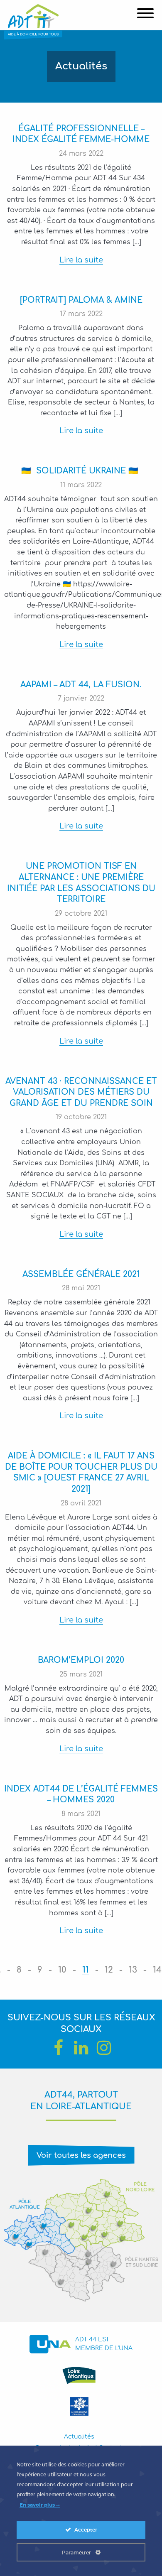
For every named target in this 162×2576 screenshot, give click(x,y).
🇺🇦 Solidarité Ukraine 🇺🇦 (81, 471)
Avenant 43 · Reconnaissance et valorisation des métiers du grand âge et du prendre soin (81, 1092)
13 (133, 1970)
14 (157, 1970)
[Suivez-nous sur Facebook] (58, 2048)
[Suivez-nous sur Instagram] (104, 2048)
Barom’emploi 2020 (81, 1660)
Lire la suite (81, 260)
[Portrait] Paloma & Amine (81, 300)
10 (62, 1970)
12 (109, 1970)
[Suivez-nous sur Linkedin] (81, 2048)
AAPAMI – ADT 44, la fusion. (81, 685)
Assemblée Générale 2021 (81, 1274)
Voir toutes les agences (81, 2155)
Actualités (79, 2437)
